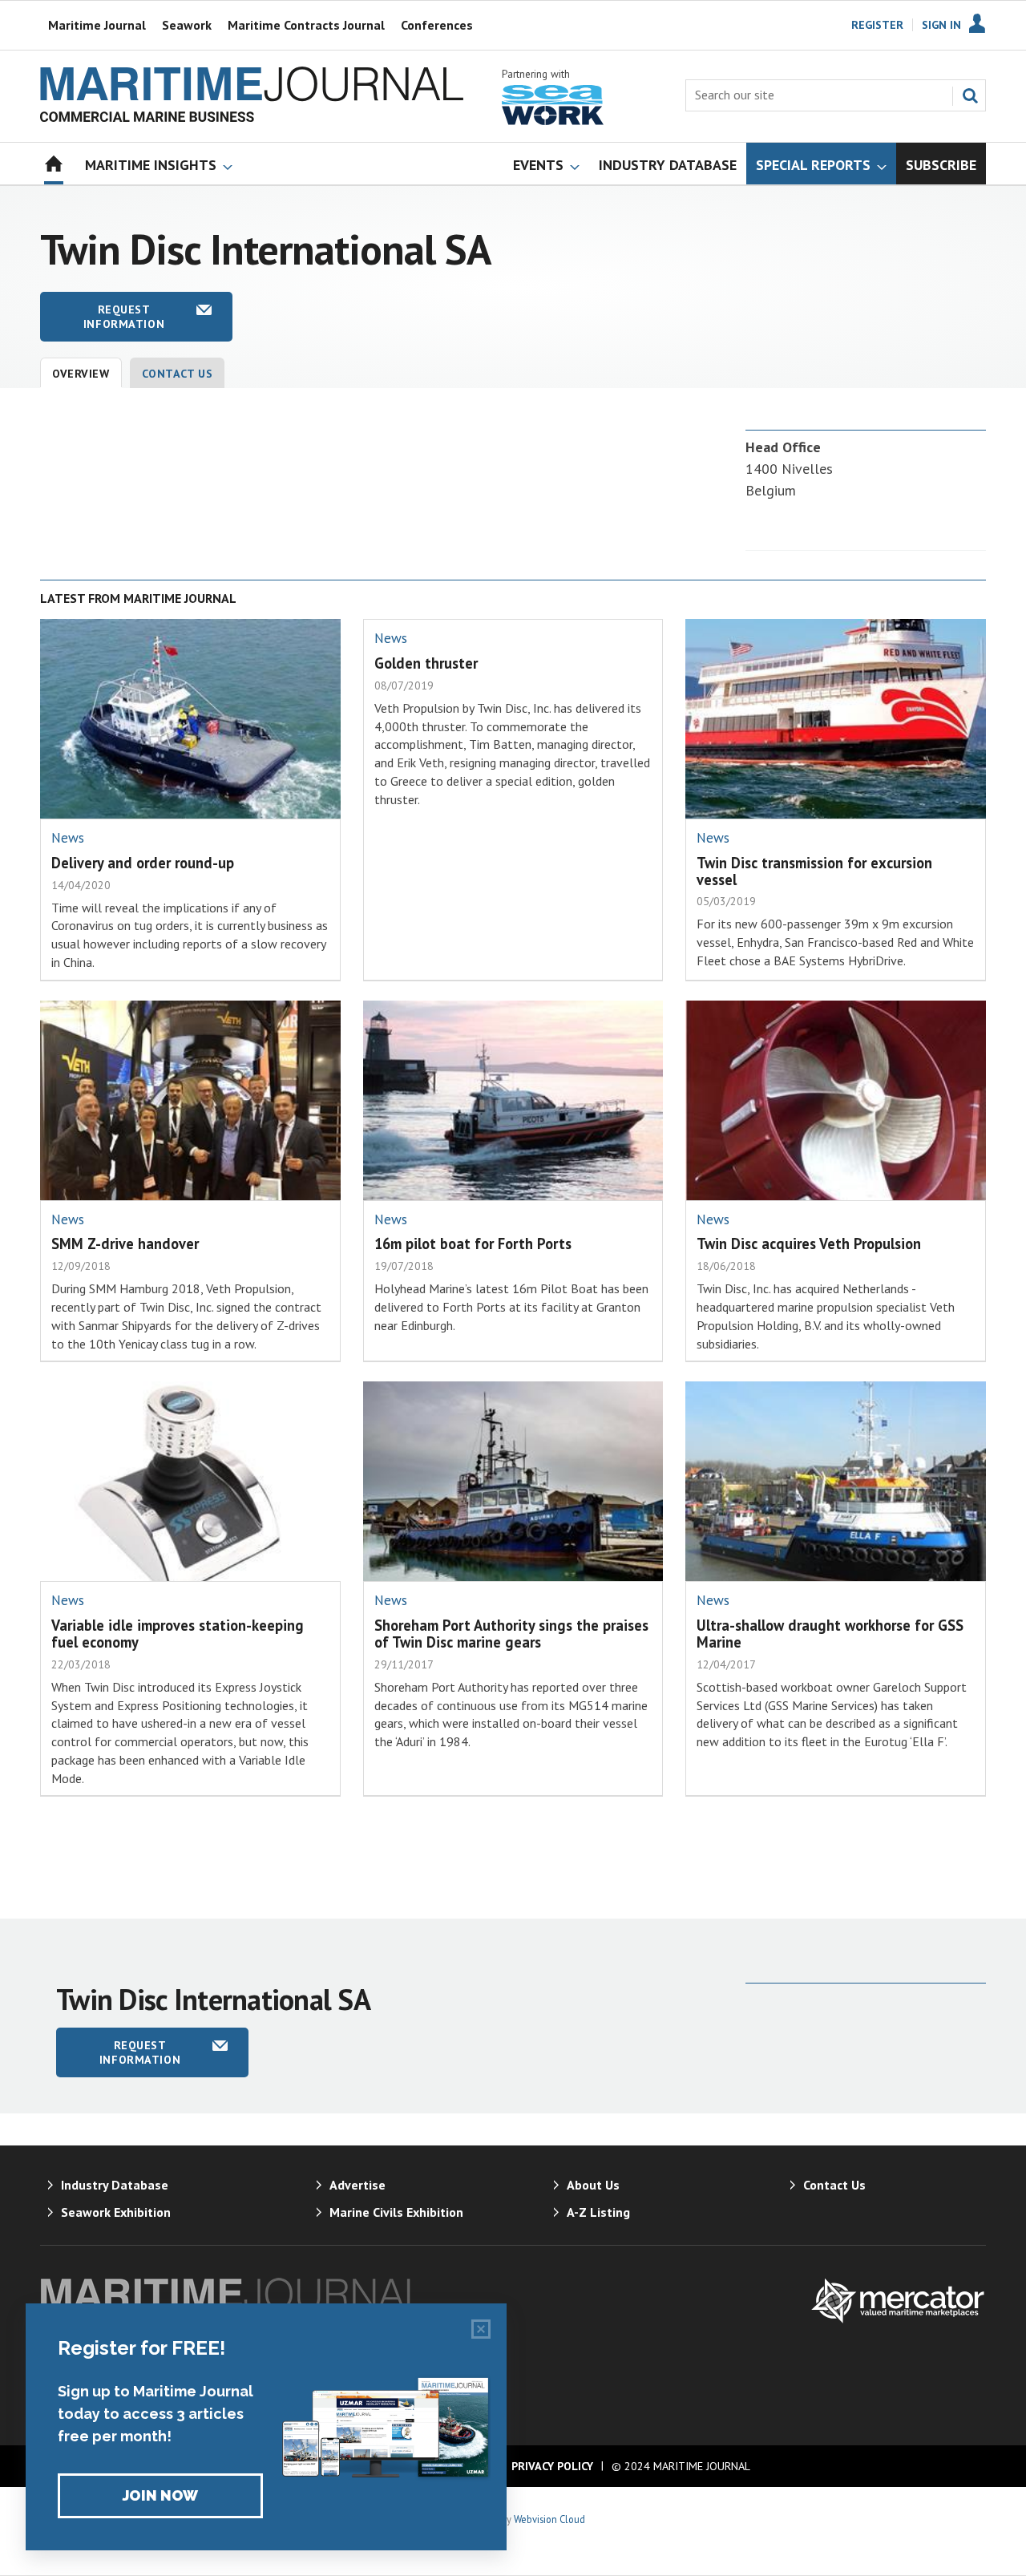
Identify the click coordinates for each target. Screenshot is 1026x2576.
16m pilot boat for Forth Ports (473, 1244)
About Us (593, 2185)
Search (970, 95)
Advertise (357, 2185)
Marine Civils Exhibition (396, 2212)
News (68, 838)
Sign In (941, 25)
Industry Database (115, 2185)
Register (877, 25)
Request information (124, 317)
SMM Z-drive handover (125, 1244)
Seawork (187, 25)
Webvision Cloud (549, 2519)
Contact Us (178, 374)
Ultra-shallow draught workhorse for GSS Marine (830, 1634)
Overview (81, 374)
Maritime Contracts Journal (306, 25)
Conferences (437, 25)
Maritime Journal (97, 25)
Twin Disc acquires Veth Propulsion (809, 1244)
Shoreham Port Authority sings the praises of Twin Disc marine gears (511, 1634)
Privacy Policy (552, 2466)
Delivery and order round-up (143, 863)
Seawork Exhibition (116, 2212)
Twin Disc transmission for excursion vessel (814, 871)
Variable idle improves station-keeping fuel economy (178, 1634)
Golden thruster (426, 663)
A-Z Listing (598, 2212)
